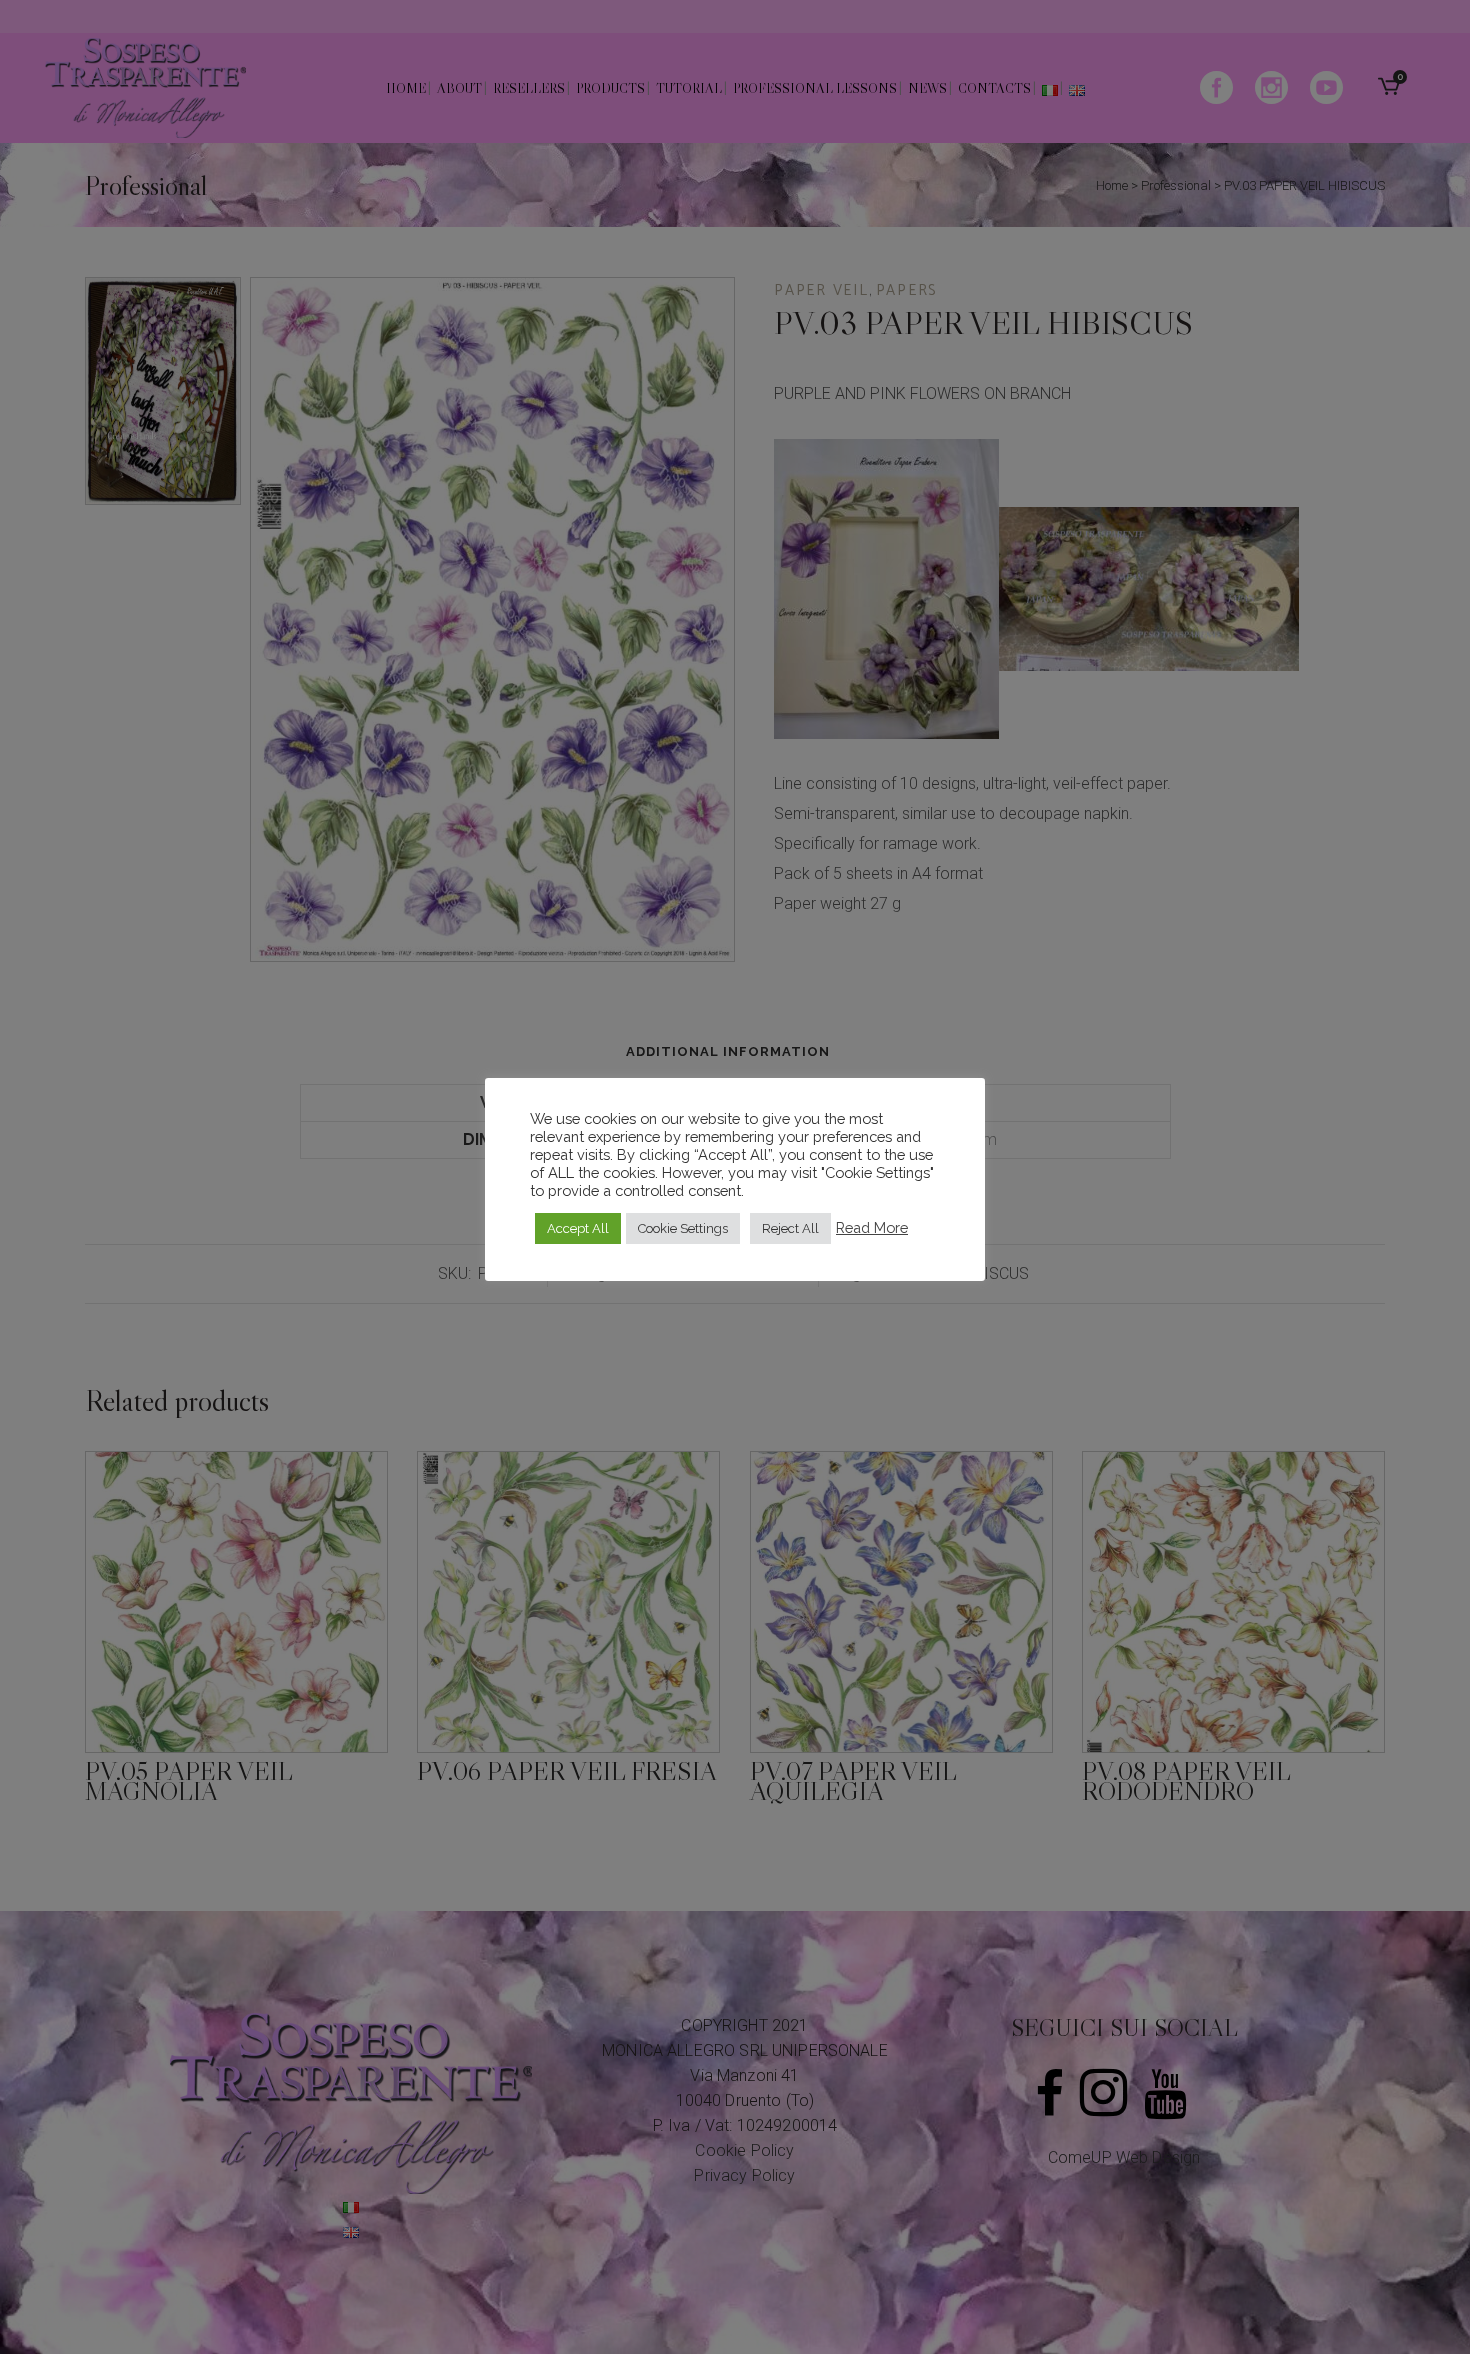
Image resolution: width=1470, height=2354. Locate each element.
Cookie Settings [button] (683, 1228)
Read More (872, 1227)
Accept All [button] (578, 1228)
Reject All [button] (790, 1228)
